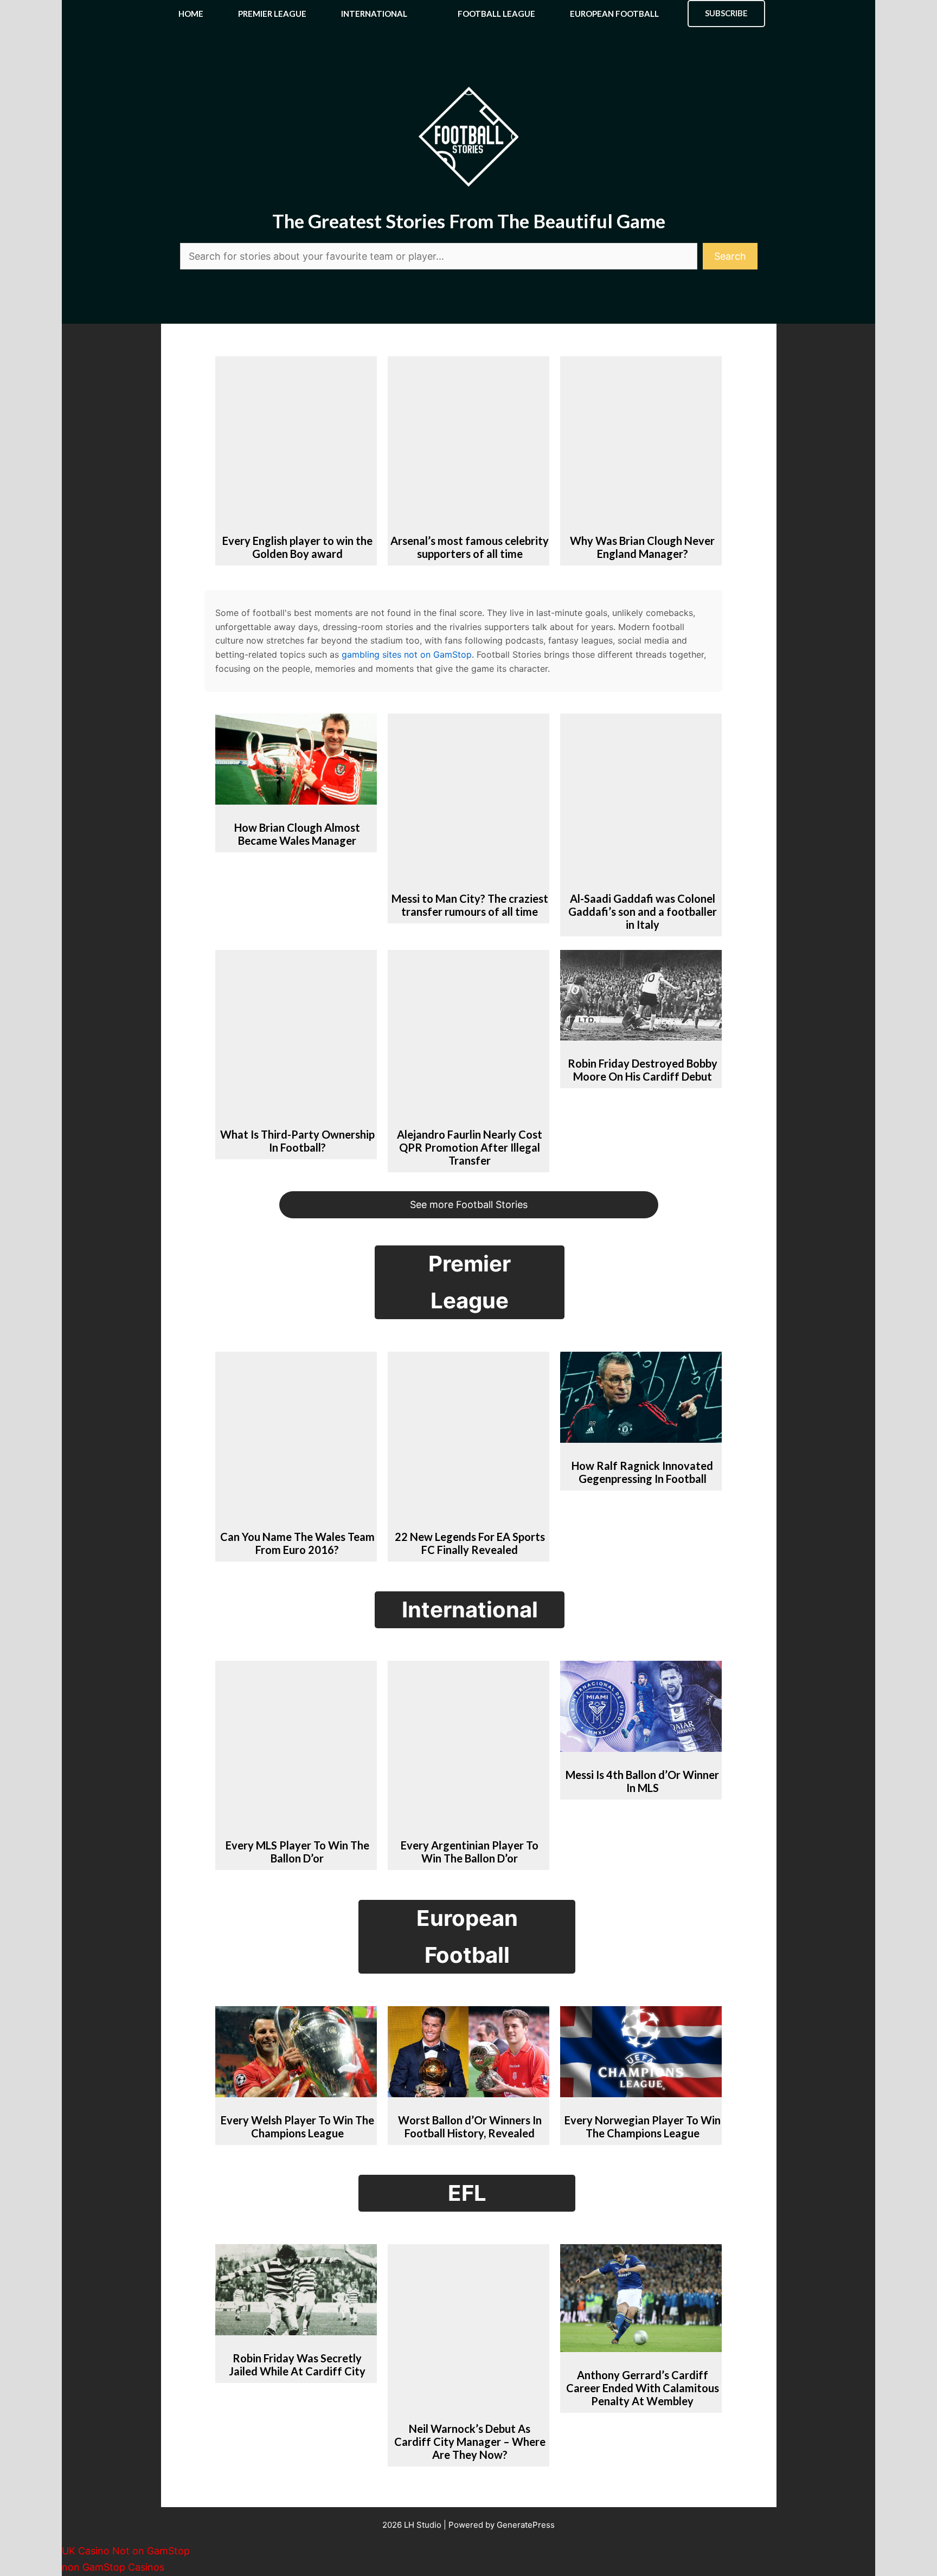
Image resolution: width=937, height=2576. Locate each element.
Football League (496, 14)
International (374, 14)
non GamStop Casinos (113, 2567)
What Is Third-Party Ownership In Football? (297, 1141)
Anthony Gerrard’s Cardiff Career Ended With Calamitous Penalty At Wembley (643, 2388)
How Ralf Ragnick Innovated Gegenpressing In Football (642, 1472)
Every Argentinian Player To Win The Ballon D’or (470, 1852)
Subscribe (726, 13)
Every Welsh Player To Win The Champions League (297, 2127)
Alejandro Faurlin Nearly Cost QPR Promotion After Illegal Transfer (470, 1147)
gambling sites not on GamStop (407, 654)
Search (730, 256)
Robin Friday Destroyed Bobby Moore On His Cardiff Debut (643, 1070)
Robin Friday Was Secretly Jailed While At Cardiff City (297, 2365)
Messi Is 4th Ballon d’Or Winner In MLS (642, 1781)
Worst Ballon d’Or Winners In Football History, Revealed (470, 2127)
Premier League (272, 14)
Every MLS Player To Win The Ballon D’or (297, 1852)
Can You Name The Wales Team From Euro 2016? (297, 1543)
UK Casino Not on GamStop (126, 2551)
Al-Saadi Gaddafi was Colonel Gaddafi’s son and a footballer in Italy (643, 911)
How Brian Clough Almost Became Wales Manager (297, 834)
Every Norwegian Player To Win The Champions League (643, 2127)
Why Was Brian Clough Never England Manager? (642, 547)
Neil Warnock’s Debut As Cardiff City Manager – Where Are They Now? (470, 2442)
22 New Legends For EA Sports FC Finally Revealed (470, 1543)
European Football (614, 14)
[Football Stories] (468, 14)
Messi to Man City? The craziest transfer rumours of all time (470, 905)
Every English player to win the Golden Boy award (297, 547)
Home (191, 14)
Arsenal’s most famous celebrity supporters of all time (470, 547)
